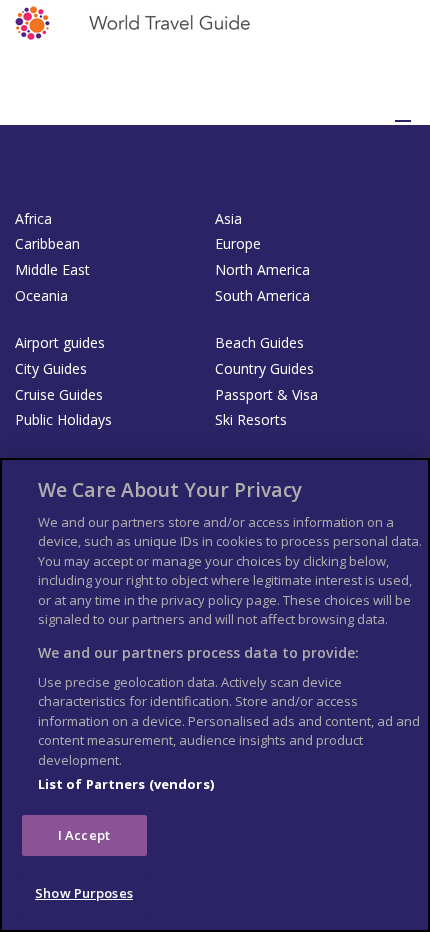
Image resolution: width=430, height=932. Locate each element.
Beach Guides (259, 342)
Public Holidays (63, 419)
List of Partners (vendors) (126, 784)
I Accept (84, 835)
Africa (33, 218)
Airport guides (60, 342)
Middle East (52, 269)
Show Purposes (84, 893)
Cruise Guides (59, 394)
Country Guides (264, 368)
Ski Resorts (251, 419)
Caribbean (47, 243)
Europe (238, 243)
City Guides (51, 368)
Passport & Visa (266, 394)
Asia (228, 218)
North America (262, 269)
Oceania (41, 295)
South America (262, 295)
